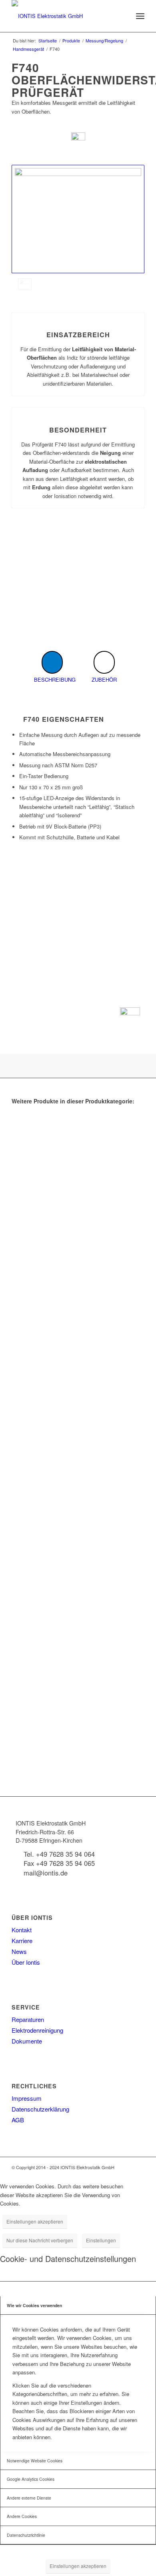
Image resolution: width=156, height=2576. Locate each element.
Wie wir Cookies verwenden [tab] (34, 2305)
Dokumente (27, 2041)
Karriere (22, 1941)
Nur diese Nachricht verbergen (40, 2240)
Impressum (27, 2098)
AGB (18, 2120)
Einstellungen (101, 2240)
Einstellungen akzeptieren (35, 2221)
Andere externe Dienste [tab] (29, 2498)
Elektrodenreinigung (37, 2030)
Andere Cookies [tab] (22, 2516)
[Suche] (123, 16)
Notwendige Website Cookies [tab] (35, 2461)
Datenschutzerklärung (40, 2109)
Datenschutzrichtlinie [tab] (26, 2535)
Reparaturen (28, 2019)
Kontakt (22, 1930)
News (19, 1951)
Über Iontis (26, 1962)
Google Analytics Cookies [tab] (31, 2479)
